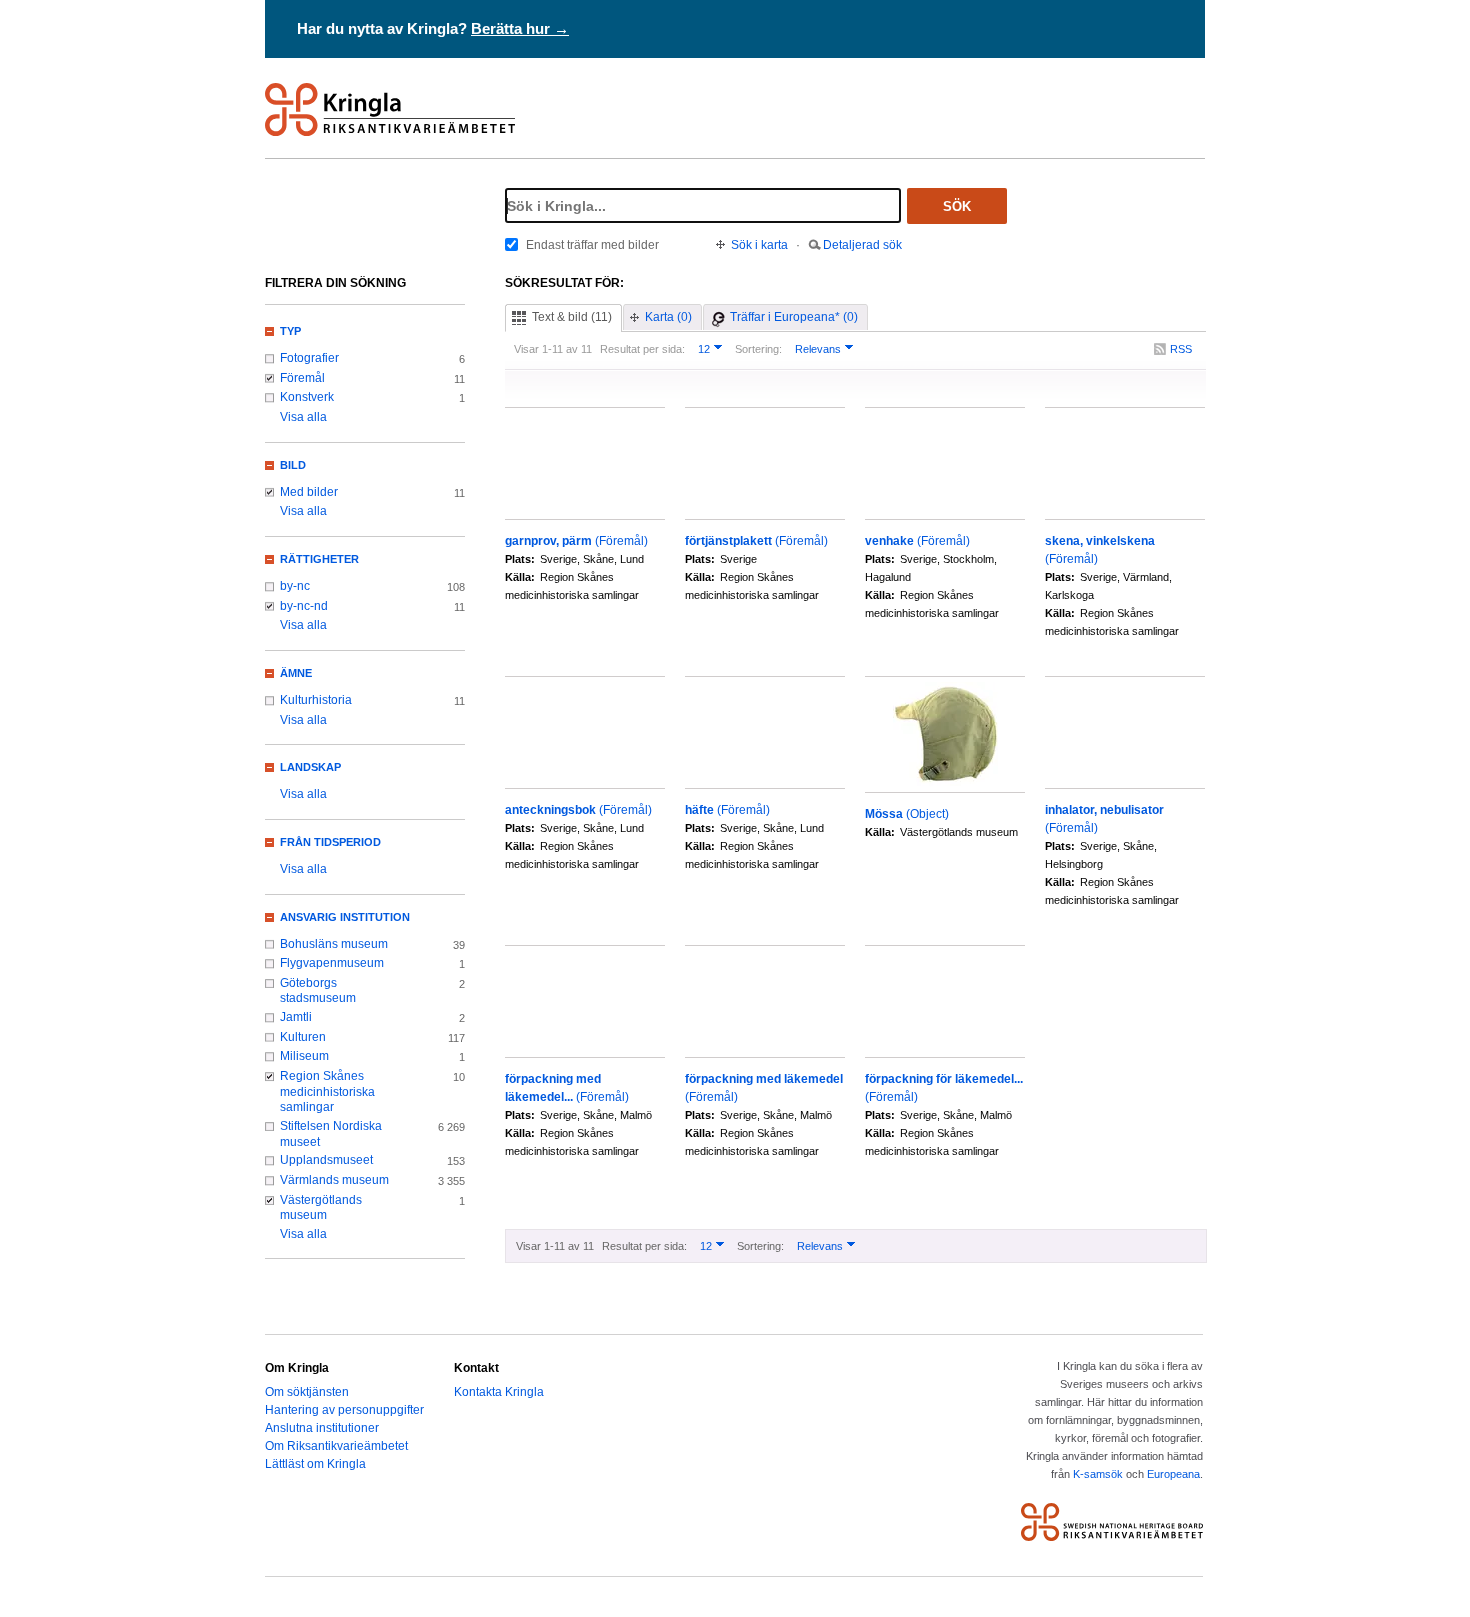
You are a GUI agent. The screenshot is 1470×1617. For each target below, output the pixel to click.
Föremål (302, 378)
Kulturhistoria (316, 700)
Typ (290, 331)
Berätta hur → (520, 28)
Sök (957, 206)
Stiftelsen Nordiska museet (331, 1134)
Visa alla (303, 417)
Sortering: (758, 349)
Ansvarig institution (345, 917)
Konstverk (307, 397)
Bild (293, 465)
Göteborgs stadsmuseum (318, 991)
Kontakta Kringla (499, 1392)
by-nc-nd (304, 606)
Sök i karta (759, 245)
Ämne (296, 673)
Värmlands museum (334, 1180)
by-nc (295, 586)
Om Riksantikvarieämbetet (336, 1446)
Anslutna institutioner (322, 1428)
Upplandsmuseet (326, 1160)
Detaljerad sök (862, 245)
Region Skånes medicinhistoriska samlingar (327, 1091)
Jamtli (296, 1017)
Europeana (1173, 1474)
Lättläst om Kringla (315, 1464)
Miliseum (304, 1056)
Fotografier (309, 358)
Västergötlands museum (321, 1208)
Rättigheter (319, 559)
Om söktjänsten (307, 1392)
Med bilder (309, 492)
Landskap (310, 767)
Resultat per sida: (642, 349)
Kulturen (303, 1037)
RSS (1181, 349)
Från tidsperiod (330, 842)
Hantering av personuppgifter (344, 1410)
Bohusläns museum (334, 944)
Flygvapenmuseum (332, 963)
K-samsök (1098, 1474)
